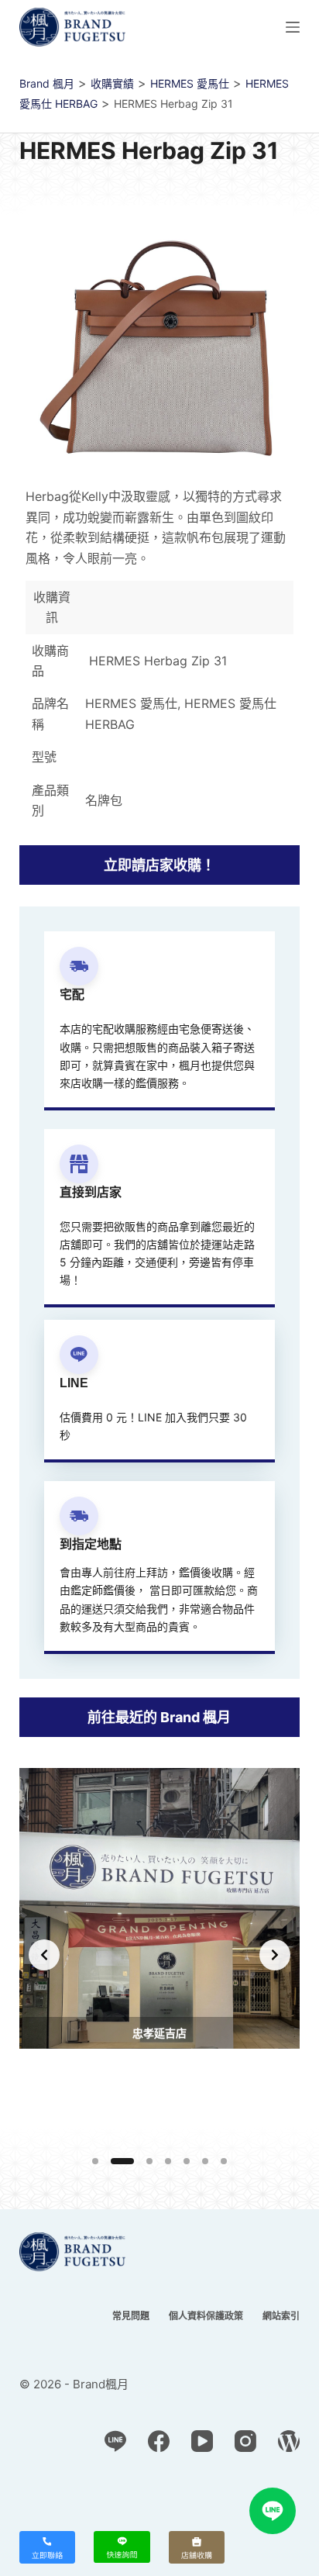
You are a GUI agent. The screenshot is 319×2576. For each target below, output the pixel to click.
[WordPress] (289, 2441)
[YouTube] (202, 2441)
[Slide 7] (224, 2161)
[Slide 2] (122, 2161)
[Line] (115, 2441)
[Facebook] (159, 2441)
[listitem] (159, 1955)
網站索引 (281, 2316)
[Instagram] (245, 2441)
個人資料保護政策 (206, 2316)
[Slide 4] (168, 2161)
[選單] (293, 27)
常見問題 (131, 2316)
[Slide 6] (205, 2161)
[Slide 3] (149, 2161)
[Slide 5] (187, 2161)
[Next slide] (275, 1955)
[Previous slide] (44, 1955)
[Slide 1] (95, 2161)
